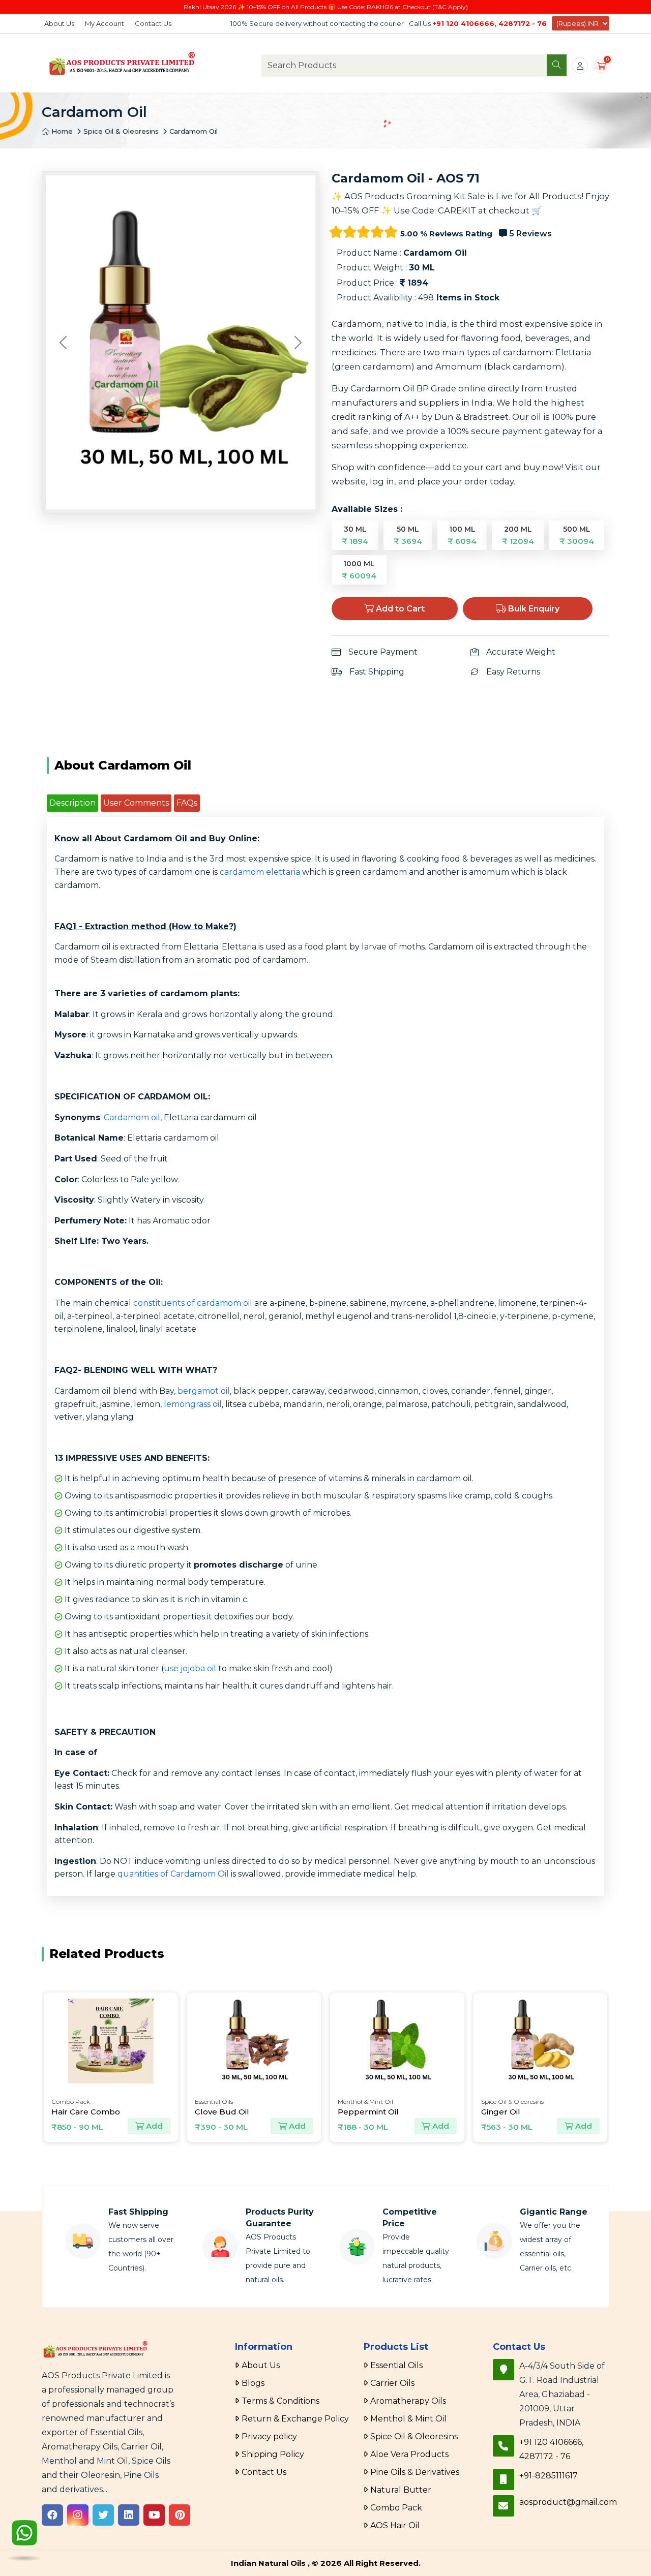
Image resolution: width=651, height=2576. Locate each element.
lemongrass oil (193, 1404)
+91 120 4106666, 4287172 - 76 (490, 23)
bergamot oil (204, 1391)
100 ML (462, 535)
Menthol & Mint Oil (408, 2419)
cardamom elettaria (260, 872)
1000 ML (359, 570)
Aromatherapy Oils (408, 2401)
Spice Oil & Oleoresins (121, 131)
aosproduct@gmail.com (568, 2502)
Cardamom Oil (194, 131)
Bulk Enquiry (533, 609)
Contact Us (153, 23)
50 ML (408, 535)
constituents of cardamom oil (193, 1303)
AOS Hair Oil (395, 2525)
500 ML (577, 535)
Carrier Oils (392, 2383)
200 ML (518, 535)
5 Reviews (529, 234)
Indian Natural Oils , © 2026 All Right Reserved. (326, 2563)
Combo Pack (396, 2508)
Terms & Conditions (280, 2401)
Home (61, 131)
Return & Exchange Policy (295, 2419)
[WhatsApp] (24, 2544)
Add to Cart (399, 609)
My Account (105, 23)
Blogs (253, 2383)
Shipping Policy (273, 2454)
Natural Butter (401, 2490)
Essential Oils (396, 2365)
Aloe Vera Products (409, 2454)
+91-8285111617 (549, 2476)
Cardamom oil (132, 1117)
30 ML (355, 535)
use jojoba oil (190, 1668)
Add (153, 2126)
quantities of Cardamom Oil (173, 1874)
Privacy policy (269, 2436)
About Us (59, 23)
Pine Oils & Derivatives (415, 2472)
